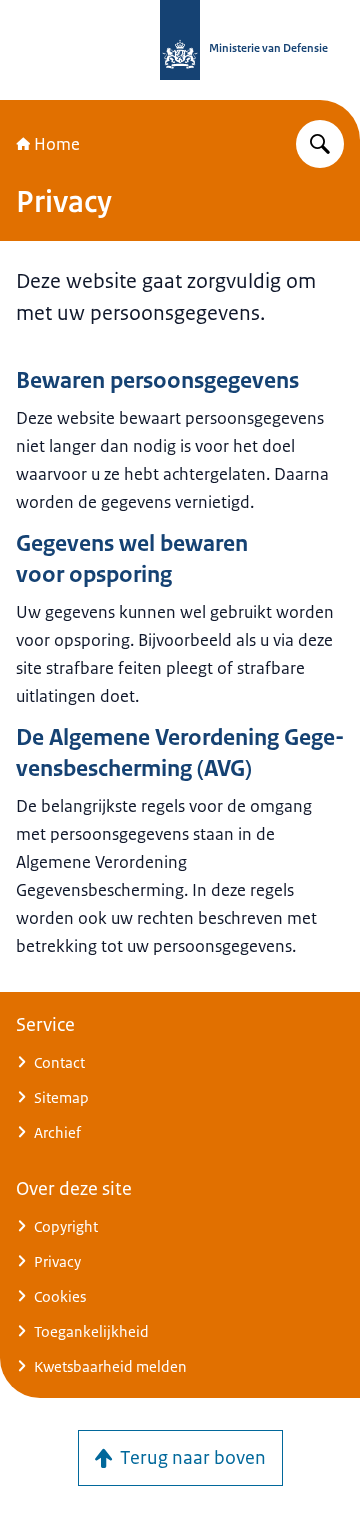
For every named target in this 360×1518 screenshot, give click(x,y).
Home (57, 144)
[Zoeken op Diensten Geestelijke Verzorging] (320, 144)
